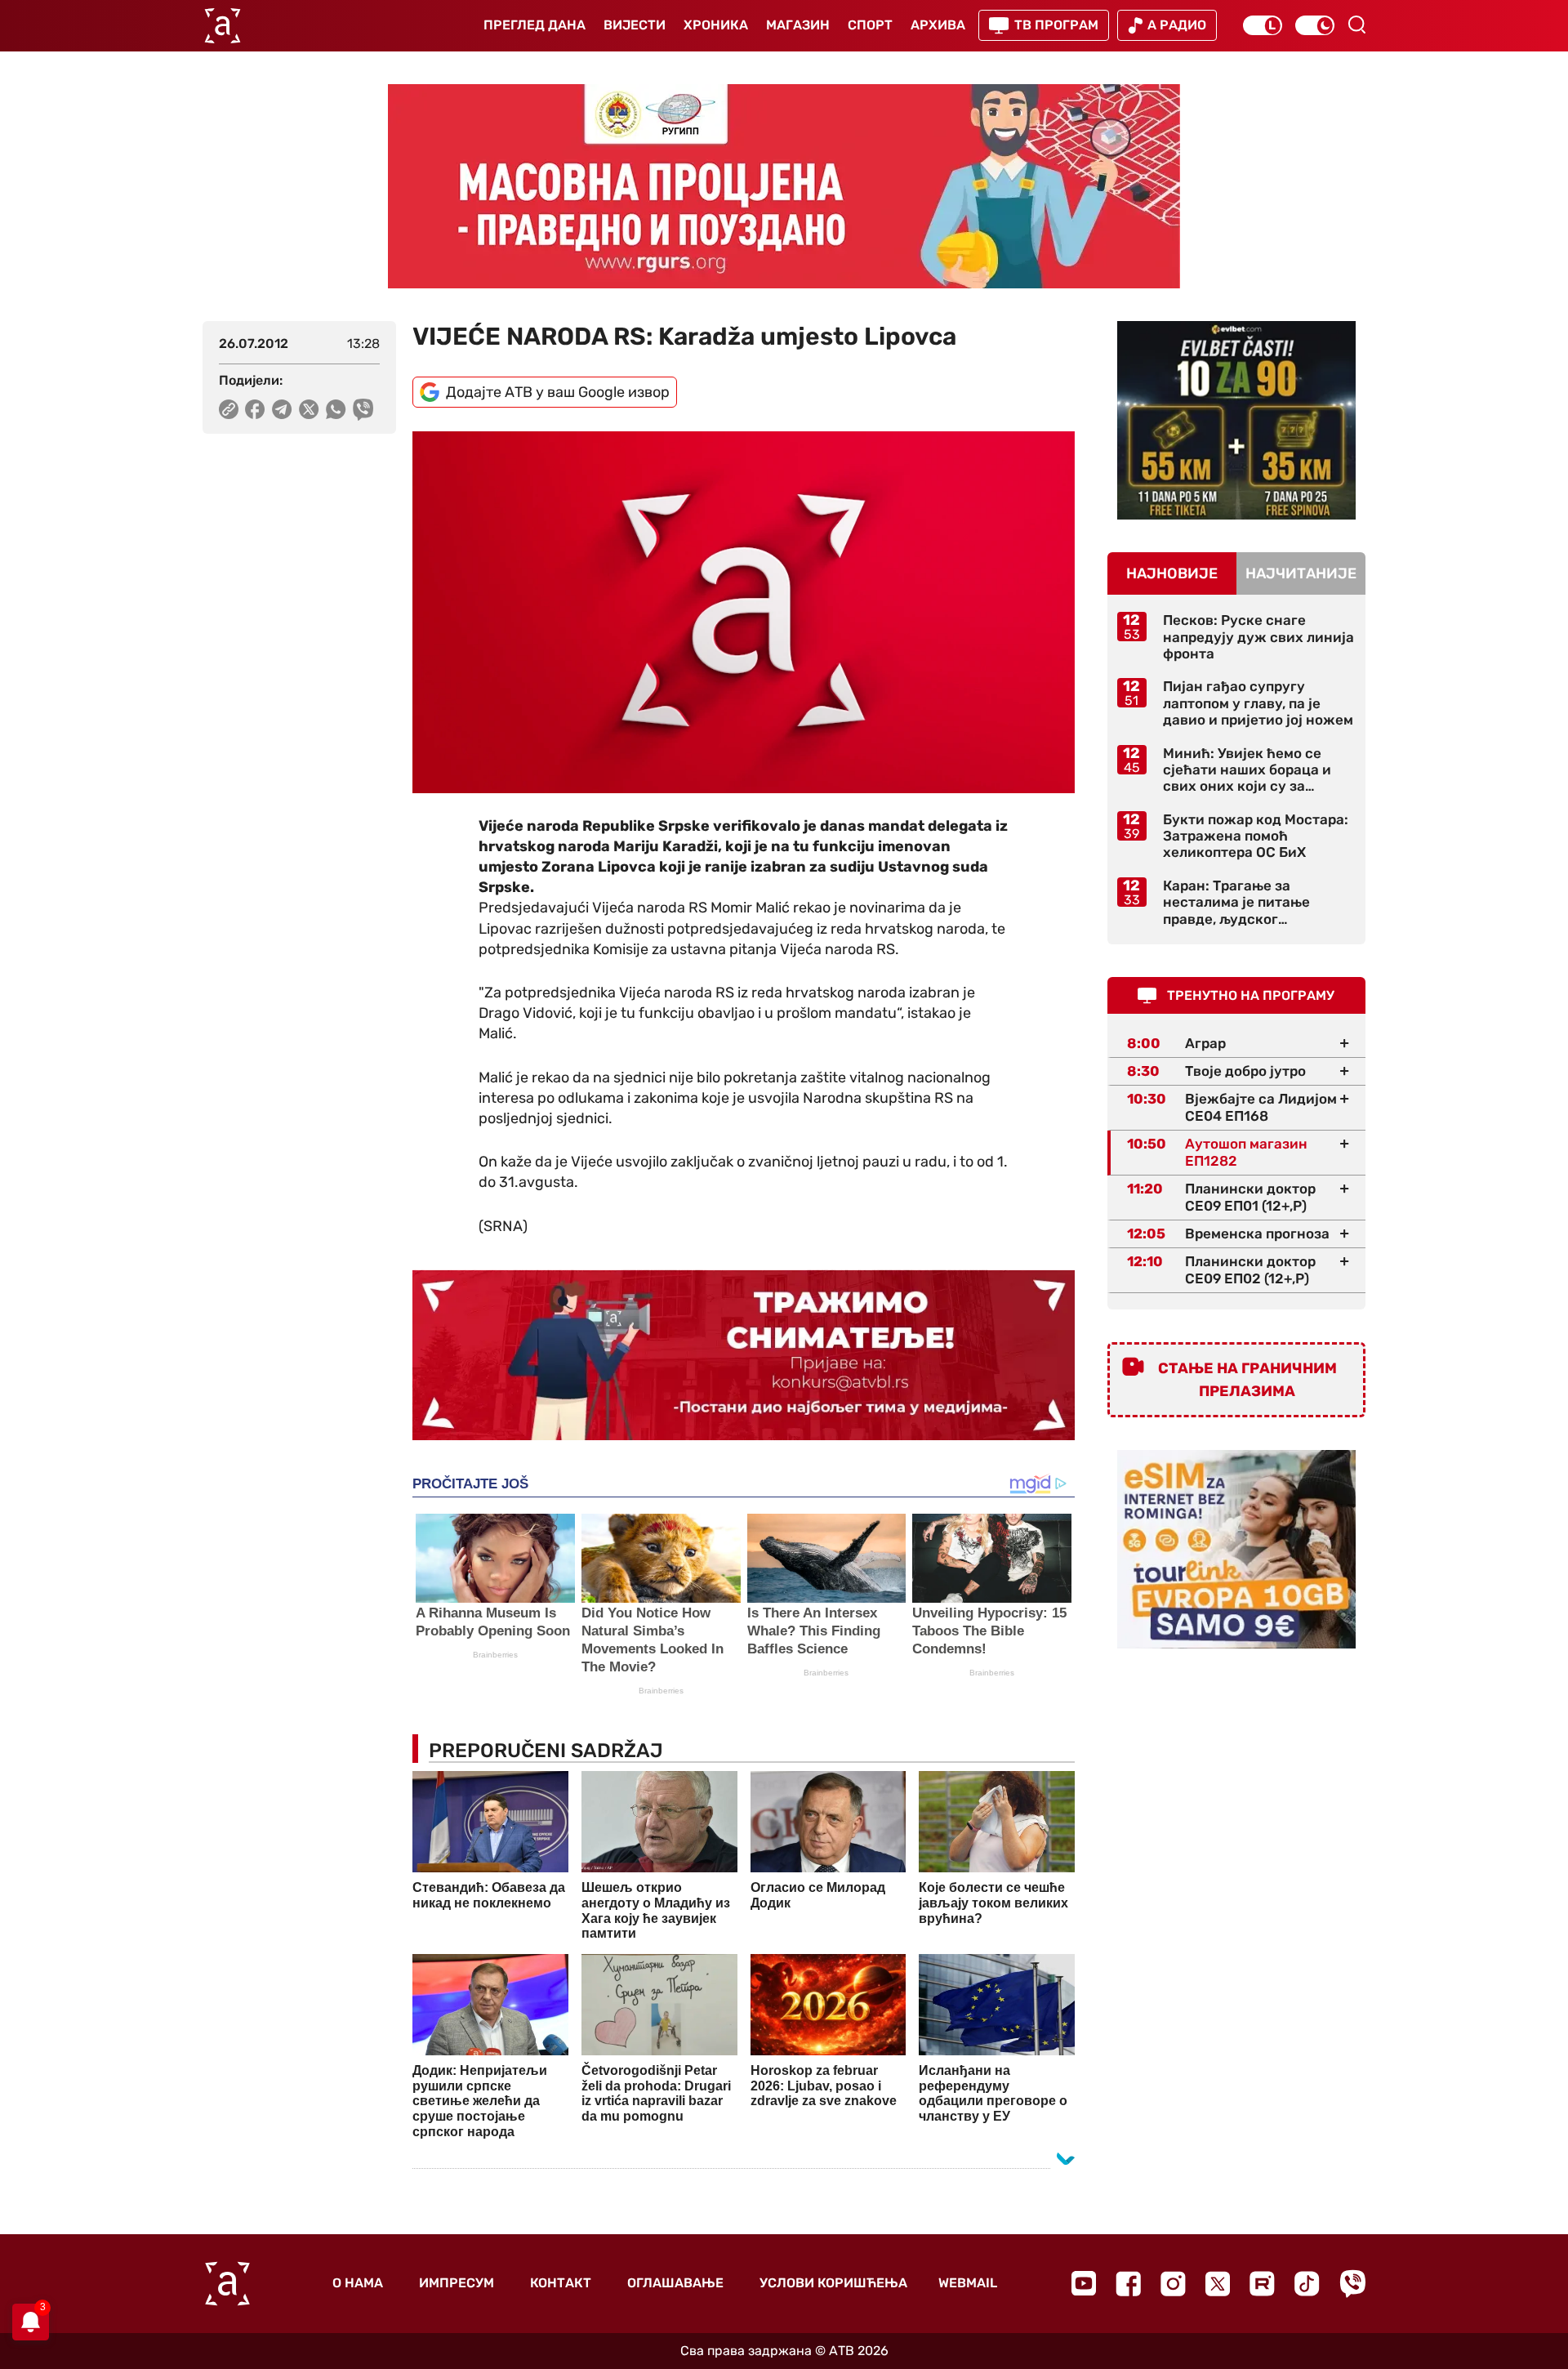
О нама (358, 2283)
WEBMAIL (968, 2283)
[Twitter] (1218, 2284)
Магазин (798, 25)
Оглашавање (675, 2283)
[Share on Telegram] (282, 409)
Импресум (457, 2283)
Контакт (561, 2283)
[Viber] (1352, 2284)
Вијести (635, 25)
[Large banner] (784, 186)
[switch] (1263, 25)
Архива (938, 25)
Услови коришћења (833, 2283)
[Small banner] (1236, 420)
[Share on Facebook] (255, 409)
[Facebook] (1128, 2284)
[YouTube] (1084, 2283)
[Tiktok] (1307, 2284)
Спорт (870, 25)
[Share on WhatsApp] (336, 409)
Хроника (716, 25)
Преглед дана (535, 25)
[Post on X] (309, 409)
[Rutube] (1262, 2284)
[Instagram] (1173, 2284)
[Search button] (1356, 25)
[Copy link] (229, 409)
